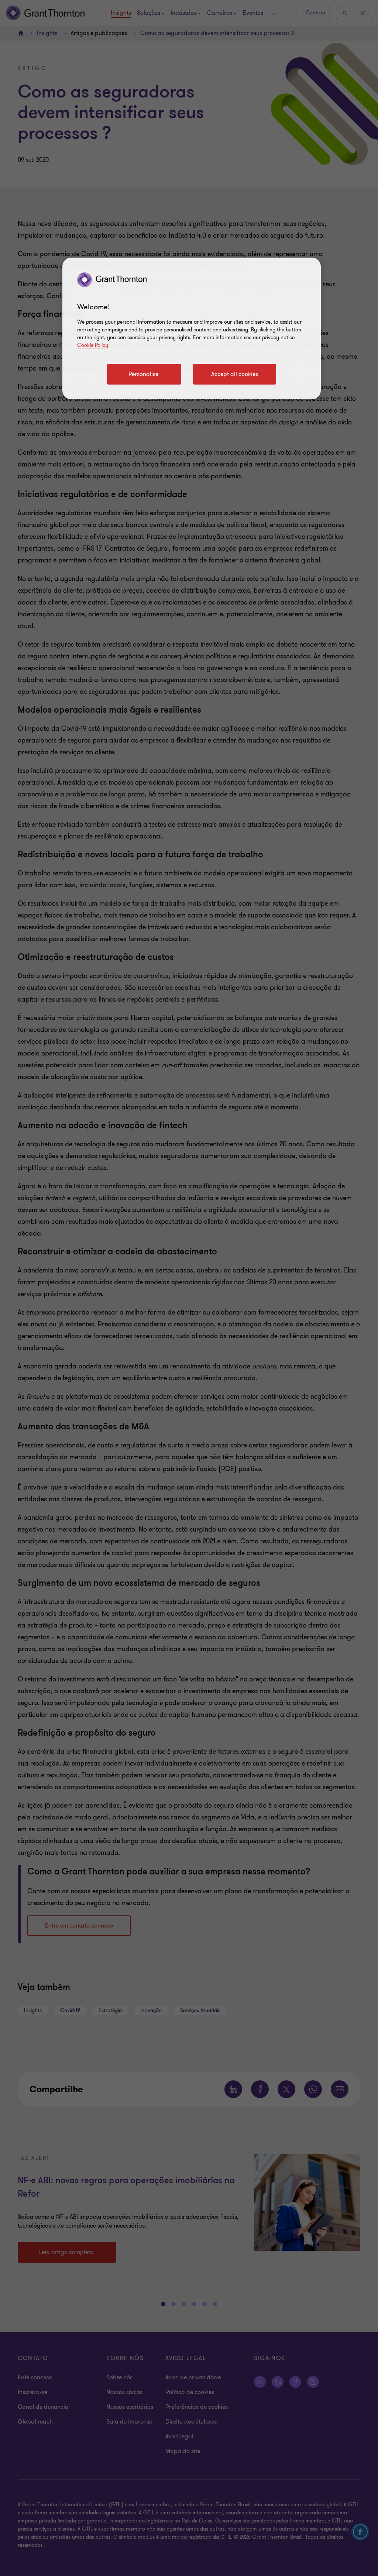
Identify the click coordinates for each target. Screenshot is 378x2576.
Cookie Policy (93, 345)
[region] (192, 328)
